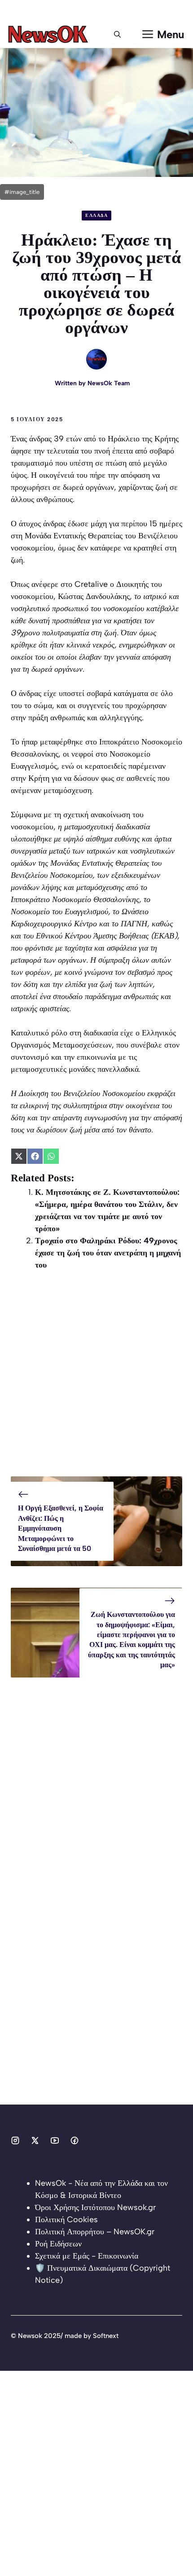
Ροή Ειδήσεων (58, 2244)
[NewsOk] (50, 35)
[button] (117, 35)
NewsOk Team (109, 383)
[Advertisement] (96, 1380)
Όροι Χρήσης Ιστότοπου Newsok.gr (95, 2207)
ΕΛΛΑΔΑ (96, 215)
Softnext (106, 2336)
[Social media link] (15, 2140)
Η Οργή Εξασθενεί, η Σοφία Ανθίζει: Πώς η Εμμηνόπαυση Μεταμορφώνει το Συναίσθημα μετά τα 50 (61, 1528)
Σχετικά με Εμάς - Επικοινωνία (87, 2256)
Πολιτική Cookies (66, 2219)
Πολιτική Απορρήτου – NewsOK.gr (95, 2232)
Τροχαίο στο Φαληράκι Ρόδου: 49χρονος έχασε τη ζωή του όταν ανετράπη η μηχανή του (108, 1253)
